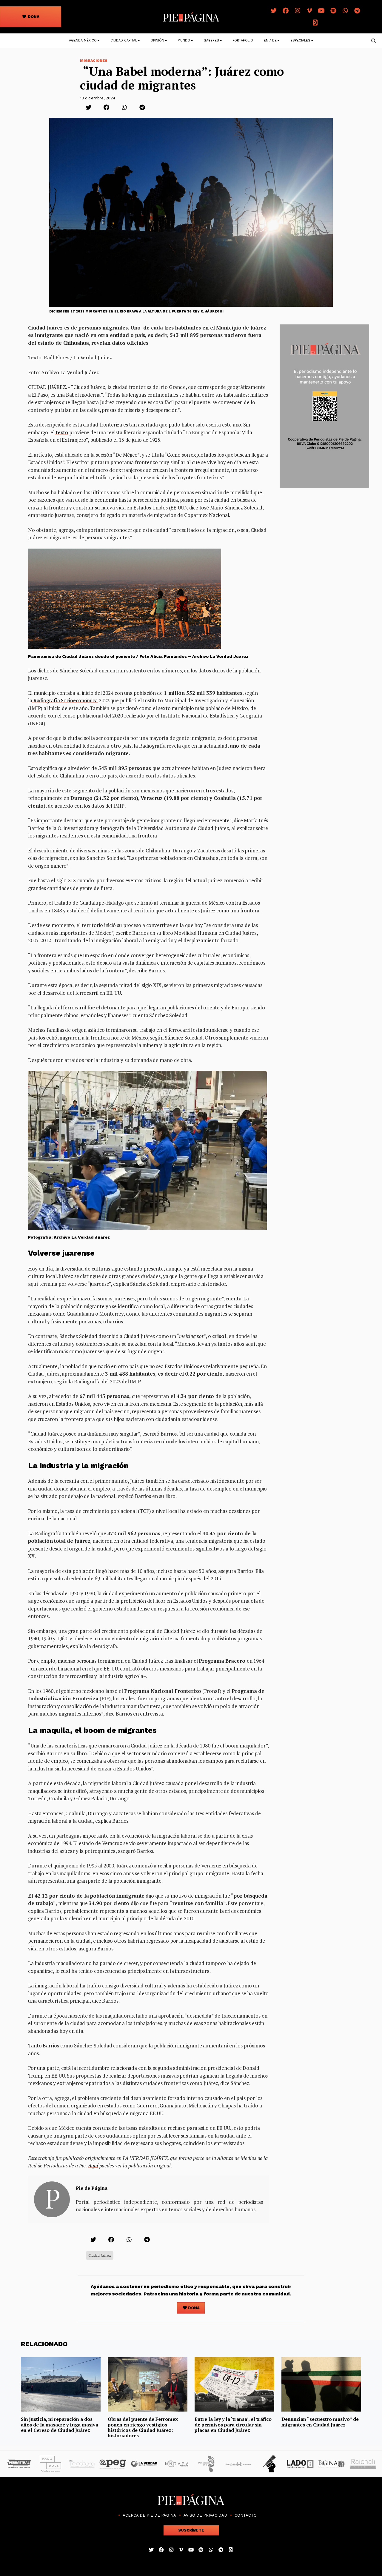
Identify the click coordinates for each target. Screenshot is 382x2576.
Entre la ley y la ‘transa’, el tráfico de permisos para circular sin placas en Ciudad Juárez (233, 2425)
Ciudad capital (124, 40)
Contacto (246, 2515)
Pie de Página (92, 2188)
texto (61, 432)
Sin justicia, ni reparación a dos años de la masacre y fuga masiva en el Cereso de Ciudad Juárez (60, 2425)
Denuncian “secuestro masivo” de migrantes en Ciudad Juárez (320, 2422)
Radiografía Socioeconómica (65, 700)
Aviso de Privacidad (205, 2515)
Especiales (300, 40)
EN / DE (270, 40)
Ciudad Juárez (100, 2255)
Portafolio (243, 40)
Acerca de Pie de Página (149, 2515)
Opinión (157, 40)
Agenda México (83, 40)
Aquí (93, 2165)
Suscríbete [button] (191, 2530)
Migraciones (94, 61)
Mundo (184, 40)
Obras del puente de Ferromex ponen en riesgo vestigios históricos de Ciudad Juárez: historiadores (143, 2427)
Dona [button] (33, 17)
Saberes (211, 40)
